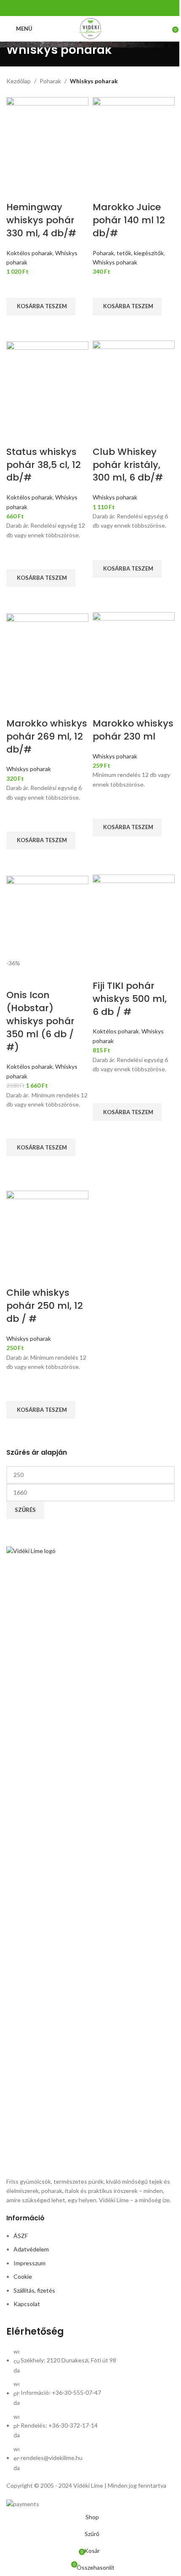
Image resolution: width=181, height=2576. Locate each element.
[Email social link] (96, 8)
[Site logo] (91, 28)
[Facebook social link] (85, 8)
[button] (41, 306)
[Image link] (90, 1861)
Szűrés (25, 1510)
